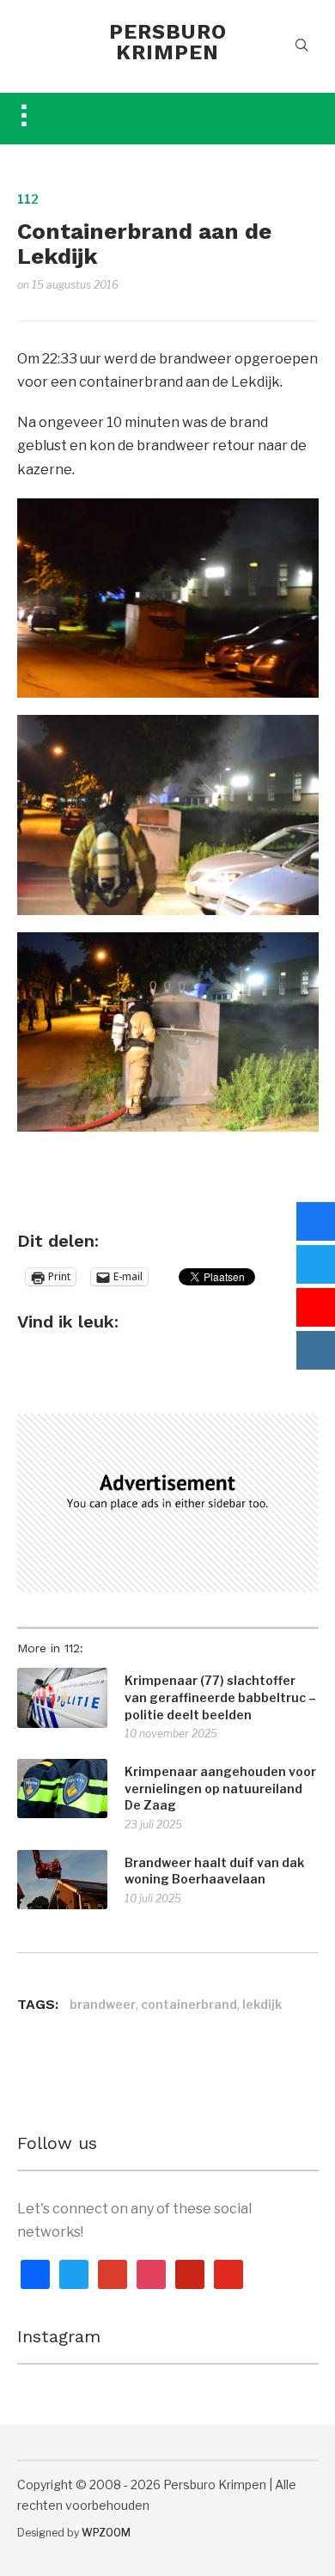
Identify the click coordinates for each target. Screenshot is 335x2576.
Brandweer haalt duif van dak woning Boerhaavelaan (214, 1871)
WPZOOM (106, 2533)
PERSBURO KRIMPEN (168, 42)
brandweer (103, 2004)
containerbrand (189, 2004)
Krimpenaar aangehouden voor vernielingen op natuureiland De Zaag (220, 1788)
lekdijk (262, 2004)
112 (28, 199)
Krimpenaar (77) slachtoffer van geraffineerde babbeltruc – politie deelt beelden (220, 1697)
